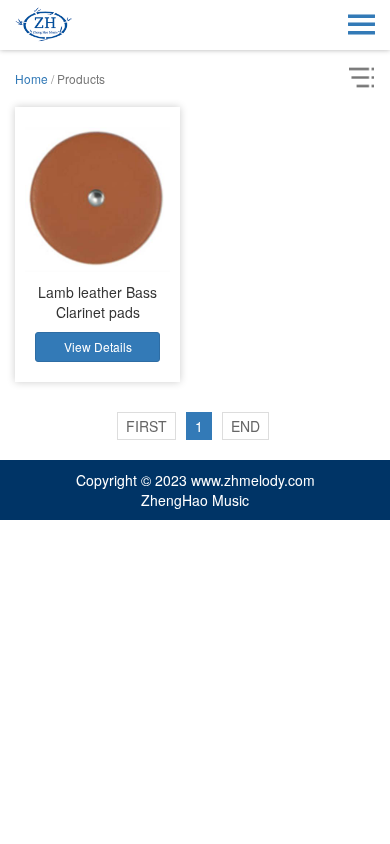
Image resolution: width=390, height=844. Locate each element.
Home (31, 78)
